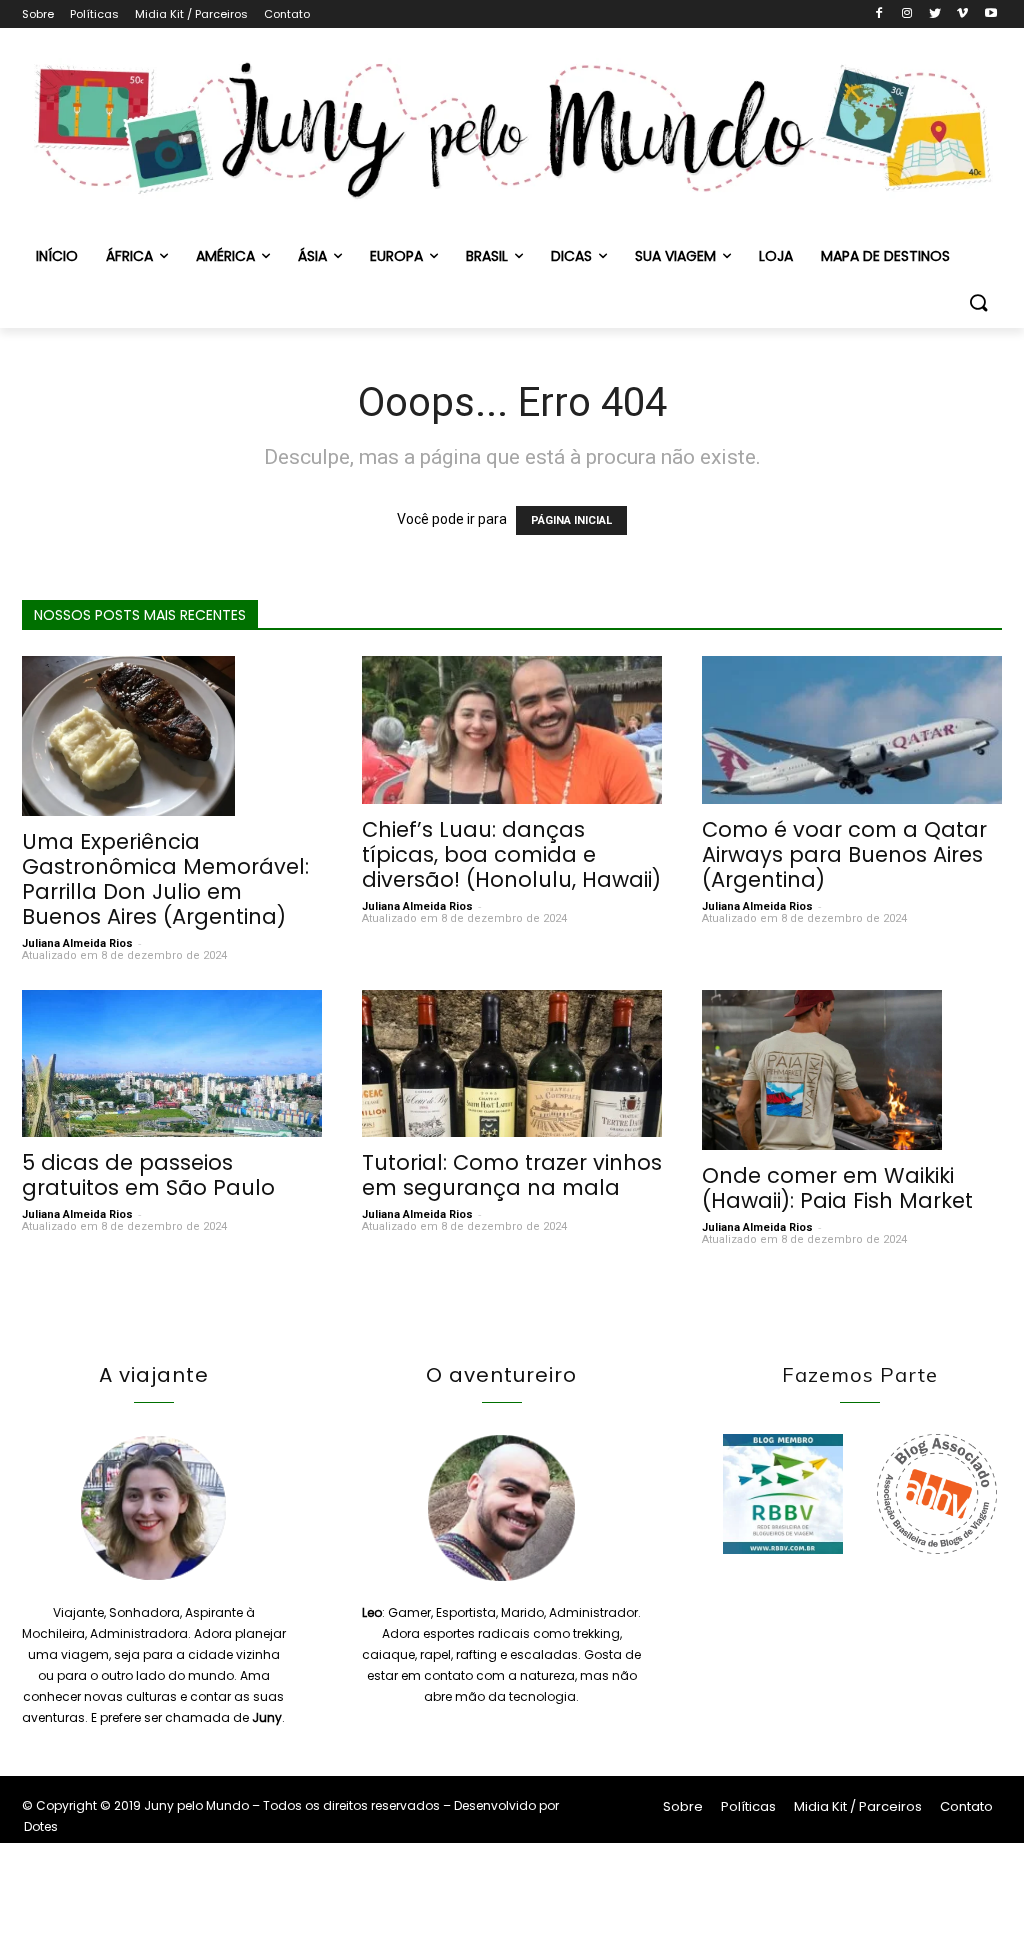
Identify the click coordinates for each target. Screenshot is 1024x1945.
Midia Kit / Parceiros (191, 14)
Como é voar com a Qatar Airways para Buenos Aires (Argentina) (844, 854)
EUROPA (396, 256)
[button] (978, 304)
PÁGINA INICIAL (571, 520)
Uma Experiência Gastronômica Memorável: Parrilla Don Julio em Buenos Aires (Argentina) (165, 879)
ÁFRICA (129, 256)
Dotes (41, 1826)
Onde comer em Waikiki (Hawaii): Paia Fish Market (837, 1188)
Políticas (94, 14)
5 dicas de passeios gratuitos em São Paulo (148, 1175)
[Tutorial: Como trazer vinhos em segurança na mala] (512, 1063)
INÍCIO (57, 256)
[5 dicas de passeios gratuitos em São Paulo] (172, 1063)
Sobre (38, 14)
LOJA (776, 256)
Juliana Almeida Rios (77, 943)
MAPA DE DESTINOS (885, 256)
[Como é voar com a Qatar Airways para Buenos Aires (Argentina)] (852, 730)
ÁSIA (312, 256)
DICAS (571, 256)
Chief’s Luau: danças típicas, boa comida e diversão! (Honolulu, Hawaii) (511, 854)
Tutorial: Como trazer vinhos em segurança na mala (512, 1175)
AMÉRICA (225, 256)
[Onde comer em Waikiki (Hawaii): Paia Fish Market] (852, 1070)
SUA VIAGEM (675, 256)
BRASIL (487, 256)
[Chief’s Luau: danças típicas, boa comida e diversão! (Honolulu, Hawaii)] (512, 730)
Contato (287, 14)
